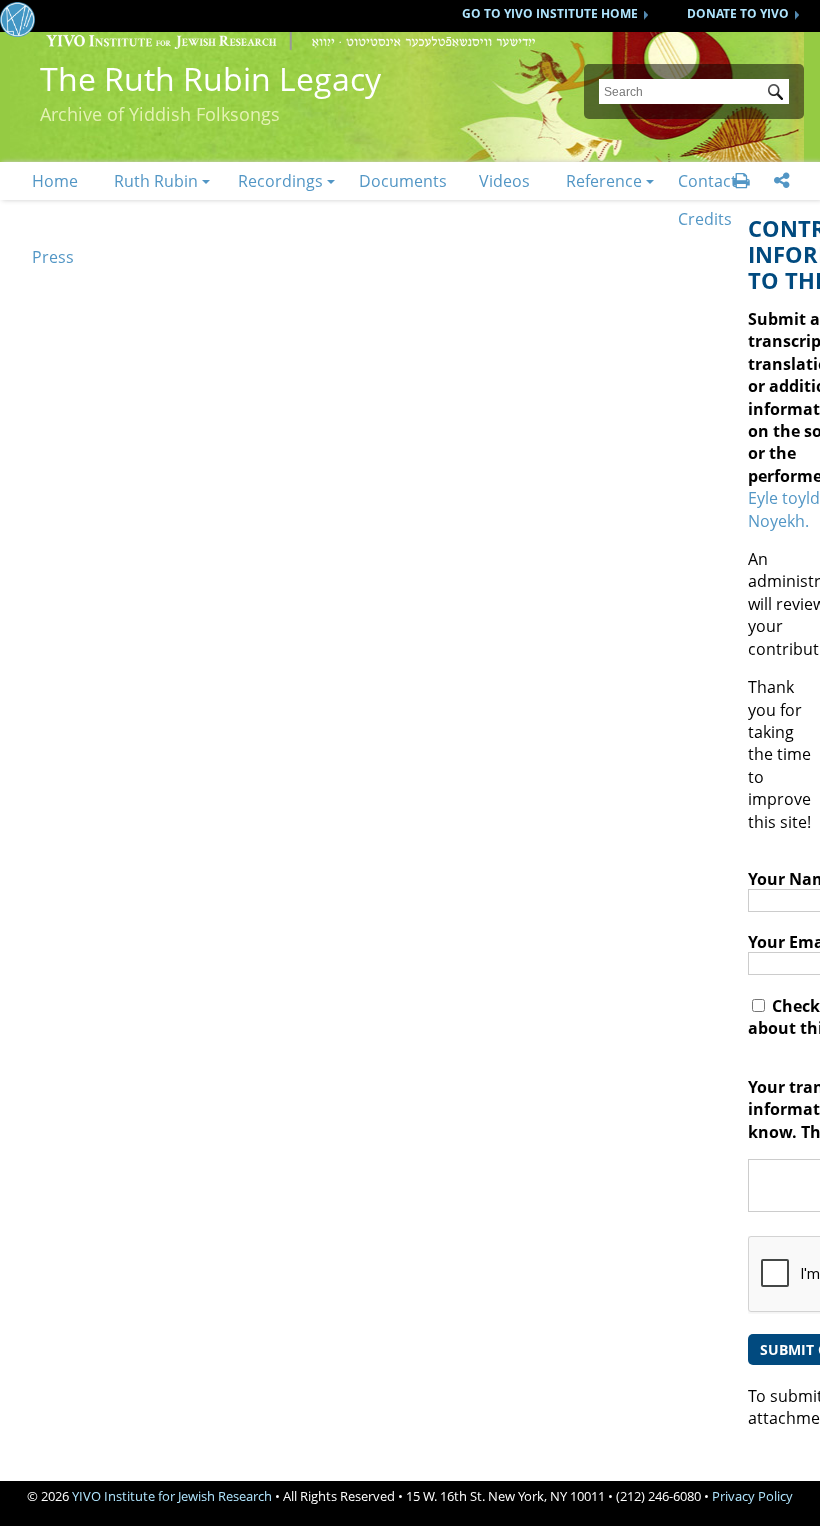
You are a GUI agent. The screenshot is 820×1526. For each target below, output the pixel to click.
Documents (403, 181)
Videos (504, 181)
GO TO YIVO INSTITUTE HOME (550, 13)
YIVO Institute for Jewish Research (172, 1496)
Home (55, 181)
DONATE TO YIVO (738, 13)
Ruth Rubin (156, 181)
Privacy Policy (752, 1496)
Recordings (280, 181)
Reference (604, 181)
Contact (707, 181)
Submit (779, 94)
